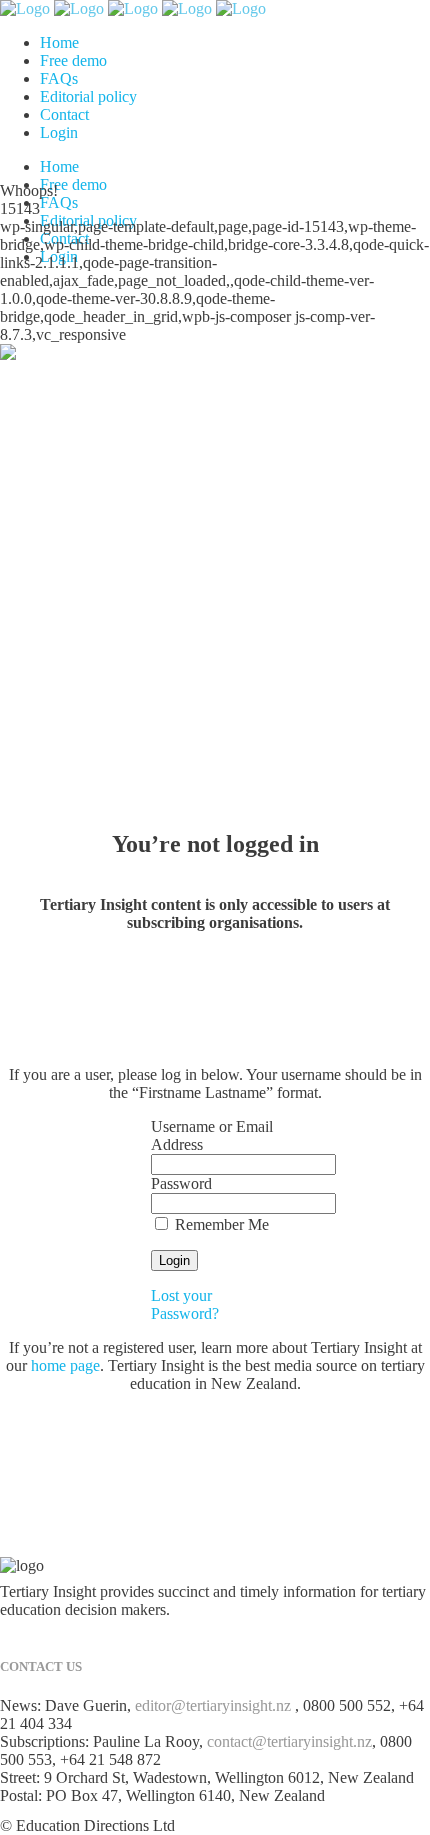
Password (181, 1183)
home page (65, 1365)
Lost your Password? (185, 1304)
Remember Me (220, 1224)
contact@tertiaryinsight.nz (289, 1741)
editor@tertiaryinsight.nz (213, 1705)
